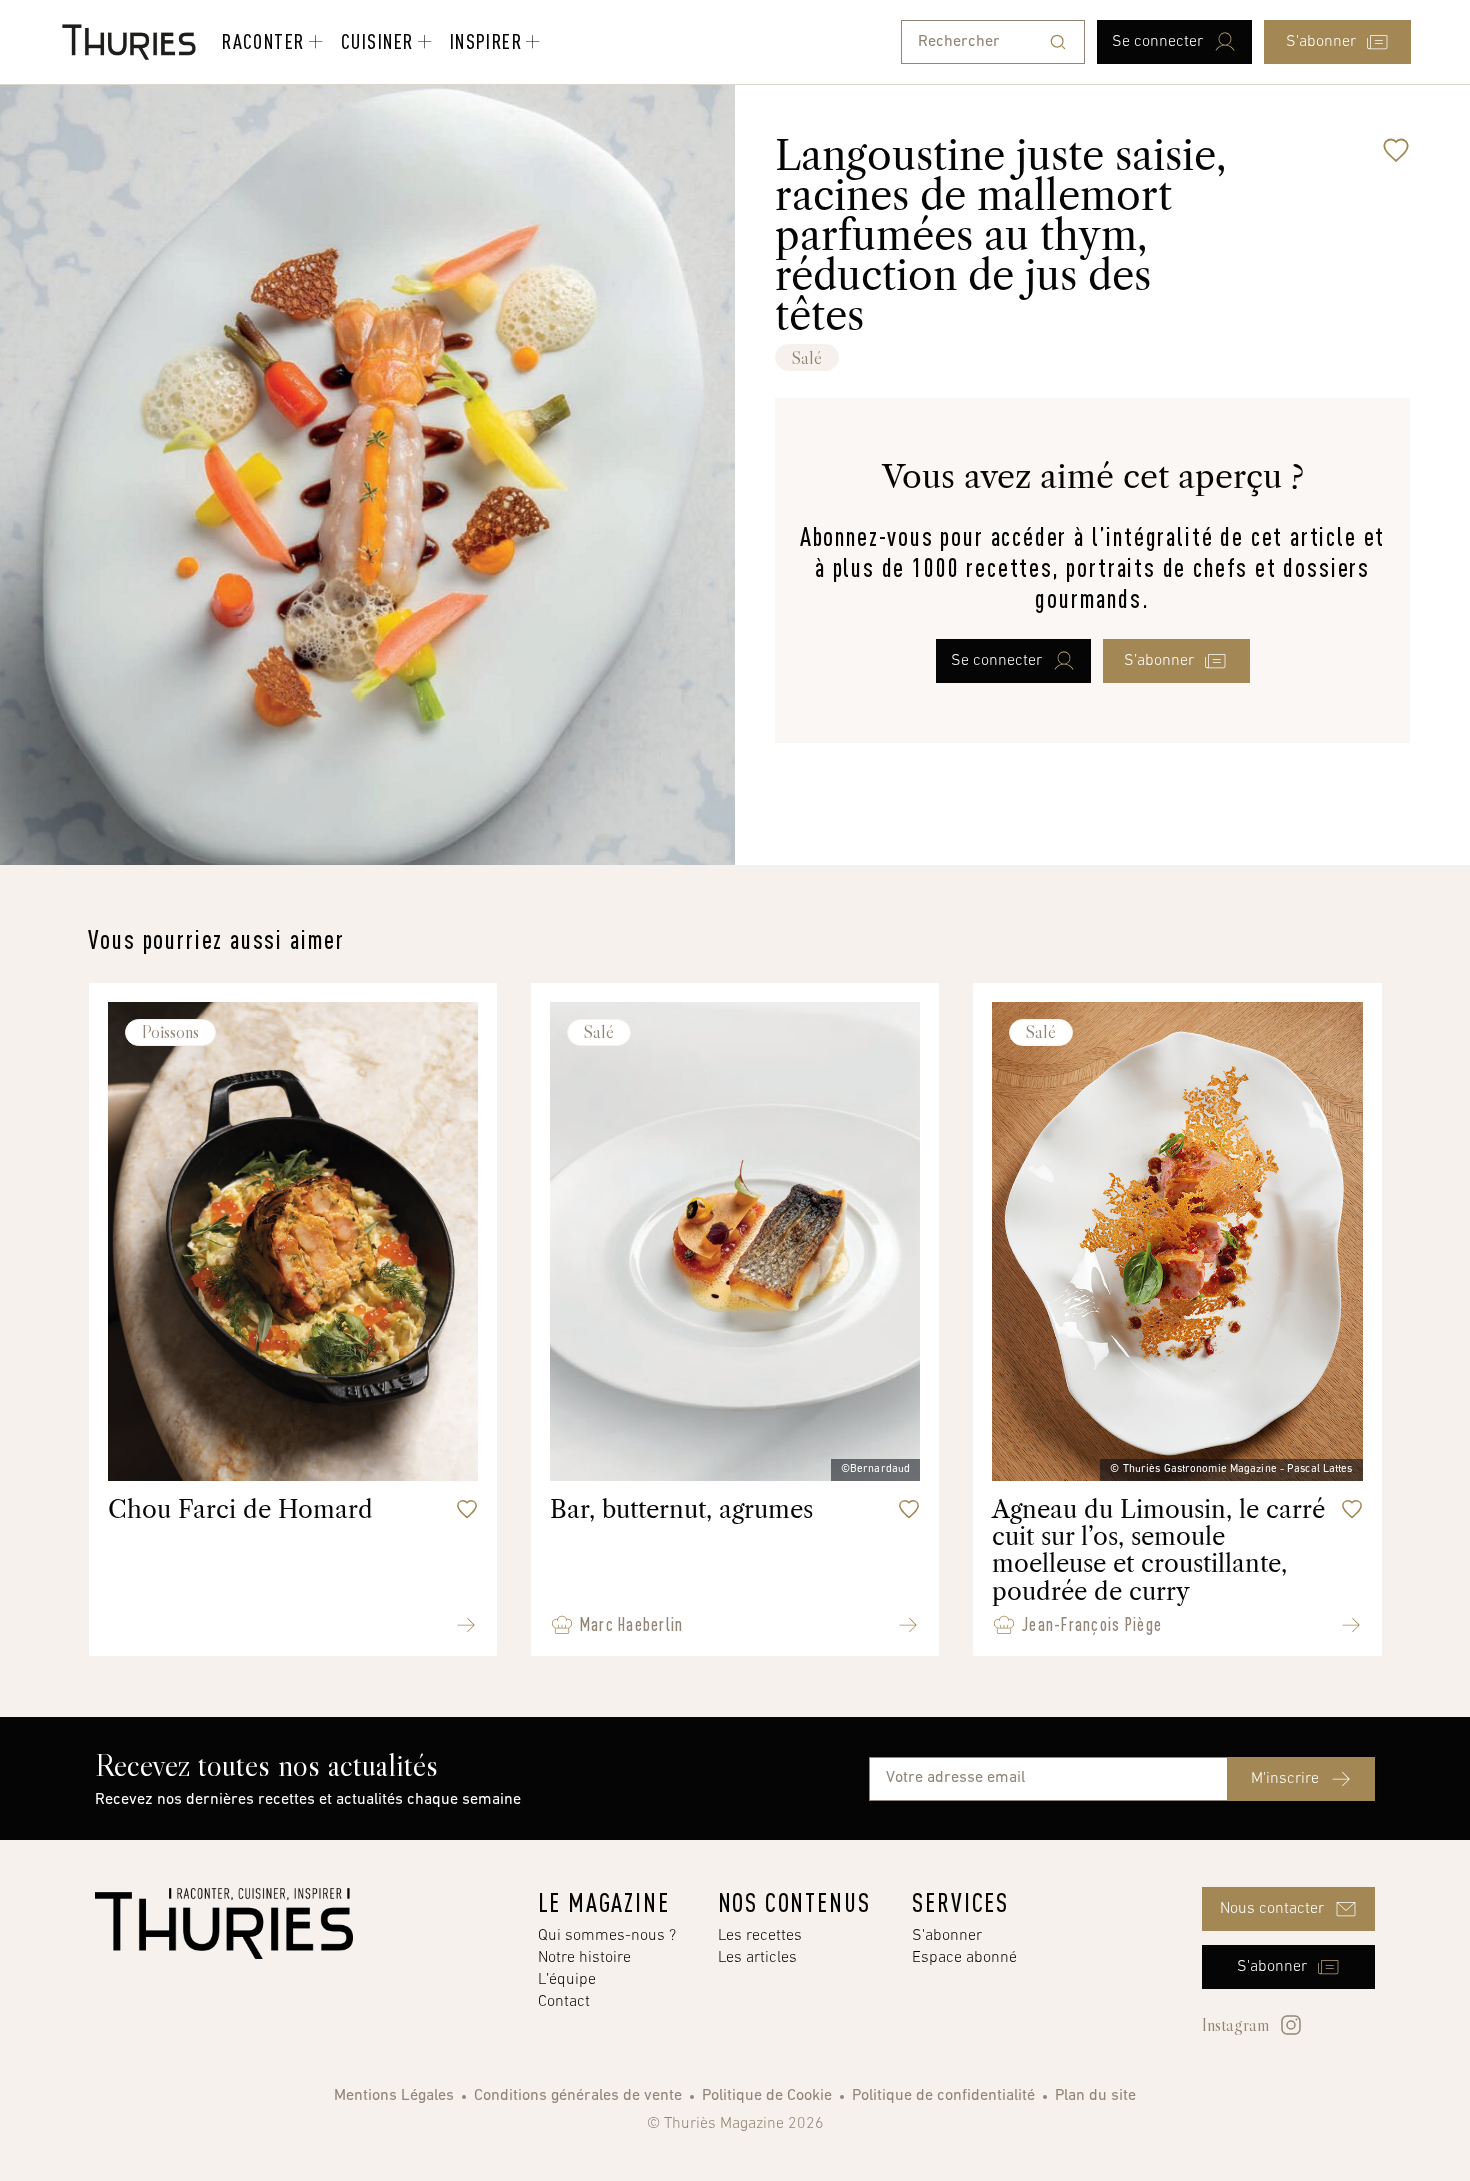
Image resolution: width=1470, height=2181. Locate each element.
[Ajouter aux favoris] (1396, 150)
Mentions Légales (394, 2096)
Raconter (263, 41)
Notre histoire (584, 1958)
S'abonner (947, 1936)
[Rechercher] (1058, 42)
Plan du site (1095, 2096)
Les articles (757, 1958)
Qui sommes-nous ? (607, 1936)
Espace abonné (964, 1958)
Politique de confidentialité (943, 2096)
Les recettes (760, 1936)
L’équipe (567, 1980)
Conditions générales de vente (578, 2096)
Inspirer (486, 41)
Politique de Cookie (767, 2096)
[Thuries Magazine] (224, 1923)
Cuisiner (377, 41)
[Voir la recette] (466, 1625)
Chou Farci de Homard (240, 1509)
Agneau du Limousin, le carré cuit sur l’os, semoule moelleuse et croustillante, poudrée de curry (1158, 1550)
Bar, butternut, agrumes (681, 1509)
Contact (564, 2002)
